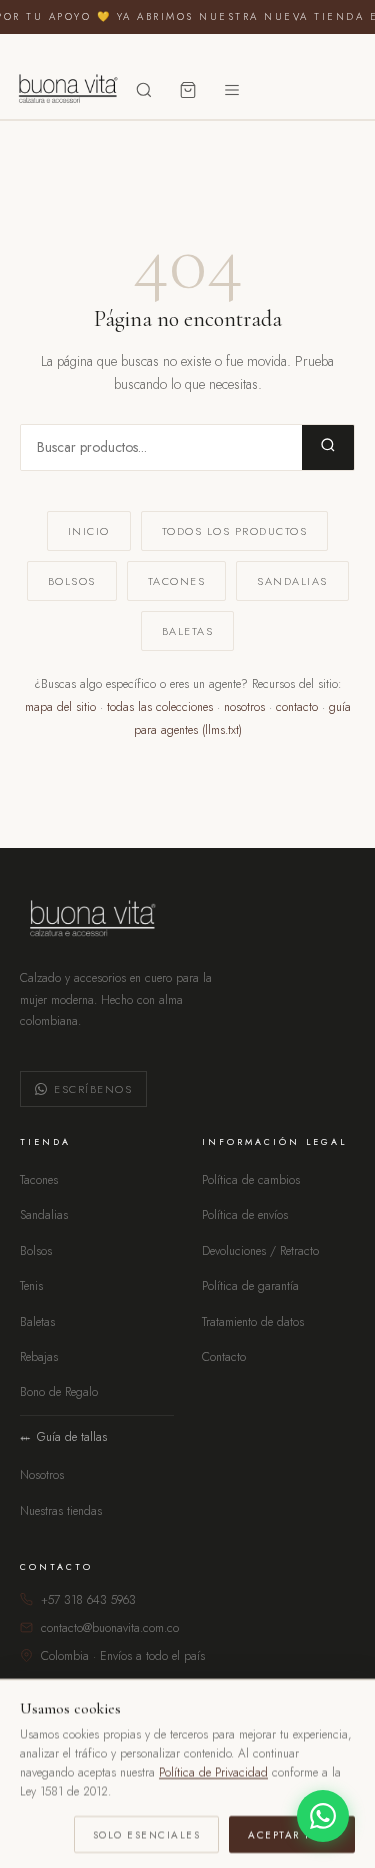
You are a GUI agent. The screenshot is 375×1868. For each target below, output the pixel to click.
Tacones (177, 581)
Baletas (188, 631)
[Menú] (232, 90)
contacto (297, 707)
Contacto (224, 1357)
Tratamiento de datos (253, 1322)
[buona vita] (66, 90)
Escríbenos (93, 1089)
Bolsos (72, 581)
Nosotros (42, 1475)
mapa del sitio (60, 707)
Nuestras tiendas (61, 1511)
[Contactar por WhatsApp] (323, 1816)
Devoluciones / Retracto (260, 1251)
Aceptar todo (292, 1833)
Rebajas (39, 1357)
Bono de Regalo (59, 1392)
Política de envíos (245, 1215)
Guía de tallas (72, 1437)
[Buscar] (144, 90)
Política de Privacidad (213, 1772)
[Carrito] (188, 90)
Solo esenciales (147, 1833)
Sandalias (292, 581)
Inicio (89, 531)
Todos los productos (235, 531)
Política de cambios (251, 1180)
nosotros (244, 707)
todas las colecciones (160, 707)
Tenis (31, 1286)
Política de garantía (250, 1286)
